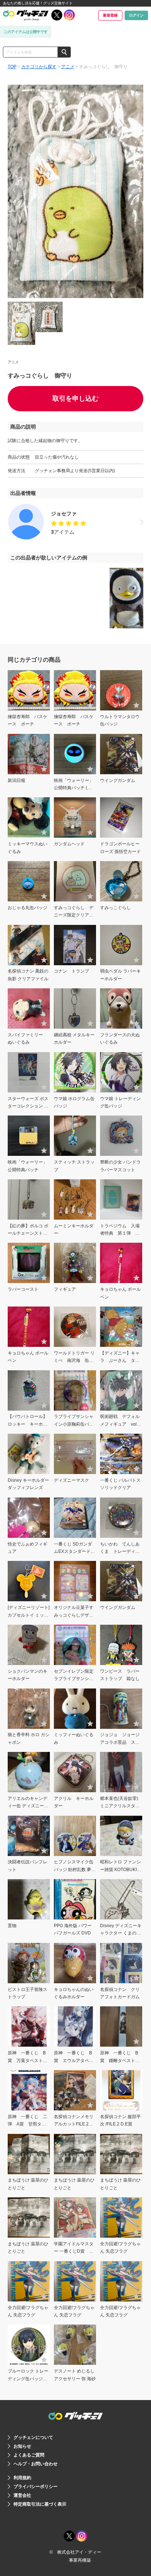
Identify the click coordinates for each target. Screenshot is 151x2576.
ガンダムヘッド (69, 844)
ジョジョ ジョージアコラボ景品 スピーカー (120, 1742)
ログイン (136, 15)
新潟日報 (16, 780)
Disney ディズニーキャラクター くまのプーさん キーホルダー (121, 1933)
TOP (12, 67)
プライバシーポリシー (36, 2487)
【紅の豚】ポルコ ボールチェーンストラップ (28, 1233)
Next (135, 192)
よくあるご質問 (29, 2455)
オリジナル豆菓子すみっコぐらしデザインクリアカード (74, 1615)
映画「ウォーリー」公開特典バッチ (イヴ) (74, 788)
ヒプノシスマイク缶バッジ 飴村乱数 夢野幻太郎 (75, 1869)
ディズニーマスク (71, 1480)
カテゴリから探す (39, 67)
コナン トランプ (71, 971)
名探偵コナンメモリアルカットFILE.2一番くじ (74, 2124)
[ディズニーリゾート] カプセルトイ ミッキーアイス (29, 1615)
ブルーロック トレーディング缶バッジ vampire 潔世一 (28, 2379)
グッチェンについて (33, 2437)
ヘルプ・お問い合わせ (36, 2464)
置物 (12, 1926)
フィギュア (65, 1289)
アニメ (68, 67)
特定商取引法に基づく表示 (40, 2504)
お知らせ (22, 2446)
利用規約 (22, 2478)
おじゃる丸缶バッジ (27, 908)
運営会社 (22, 2495)
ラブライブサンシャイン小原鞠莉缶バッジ (74, 1424)
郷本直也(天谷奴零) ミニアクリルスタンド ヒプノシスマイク (120, 1806)
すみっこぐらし (115, 908)
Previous (16, 192)
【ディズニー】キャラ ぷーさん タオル (120, 1361)
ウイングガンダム (118, 780)
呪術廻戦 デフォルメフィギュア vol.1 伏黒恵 (122, 1424)
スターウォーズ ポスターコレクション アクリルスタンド (28, 1106)
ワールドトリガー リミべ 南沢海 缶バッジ (74, 1361)
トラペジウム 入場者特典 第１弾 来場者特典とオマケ (120, 1233)
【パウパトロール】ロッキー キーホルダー (27, 1424)
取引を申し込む (75, 398)
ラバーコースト (23, 1289)
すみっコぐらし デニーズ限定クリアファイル (74, 915)
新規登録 (110, 15)
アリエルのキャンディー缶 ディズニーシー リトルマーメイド (28, 1806)
